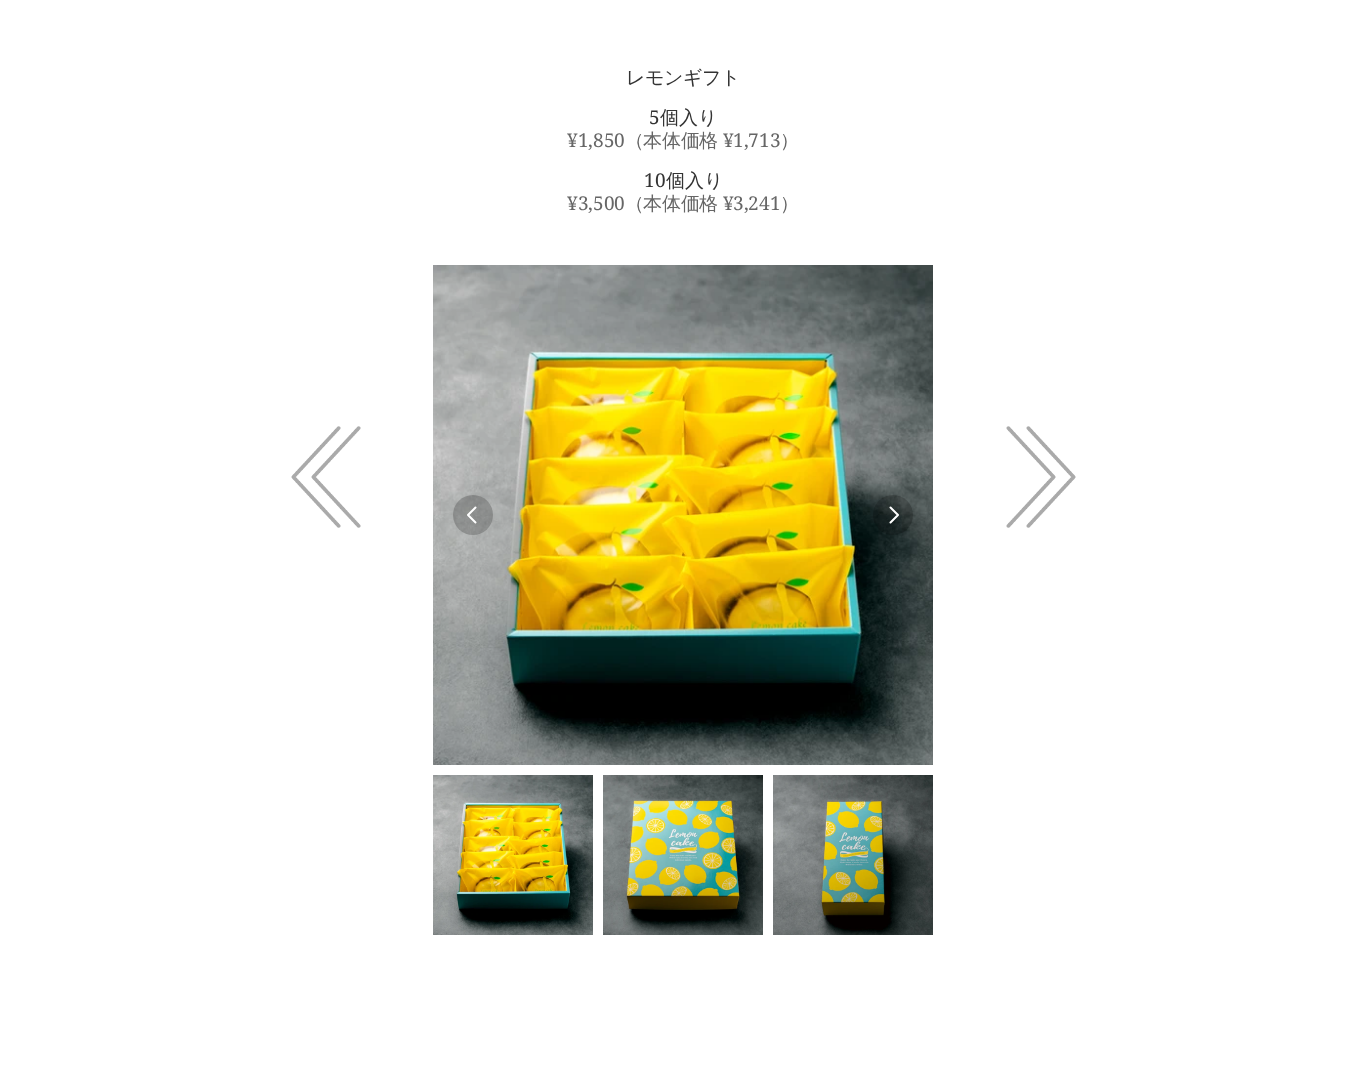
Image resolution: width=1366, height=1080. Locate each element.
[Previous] (473, 515)
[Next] (893, 515)
